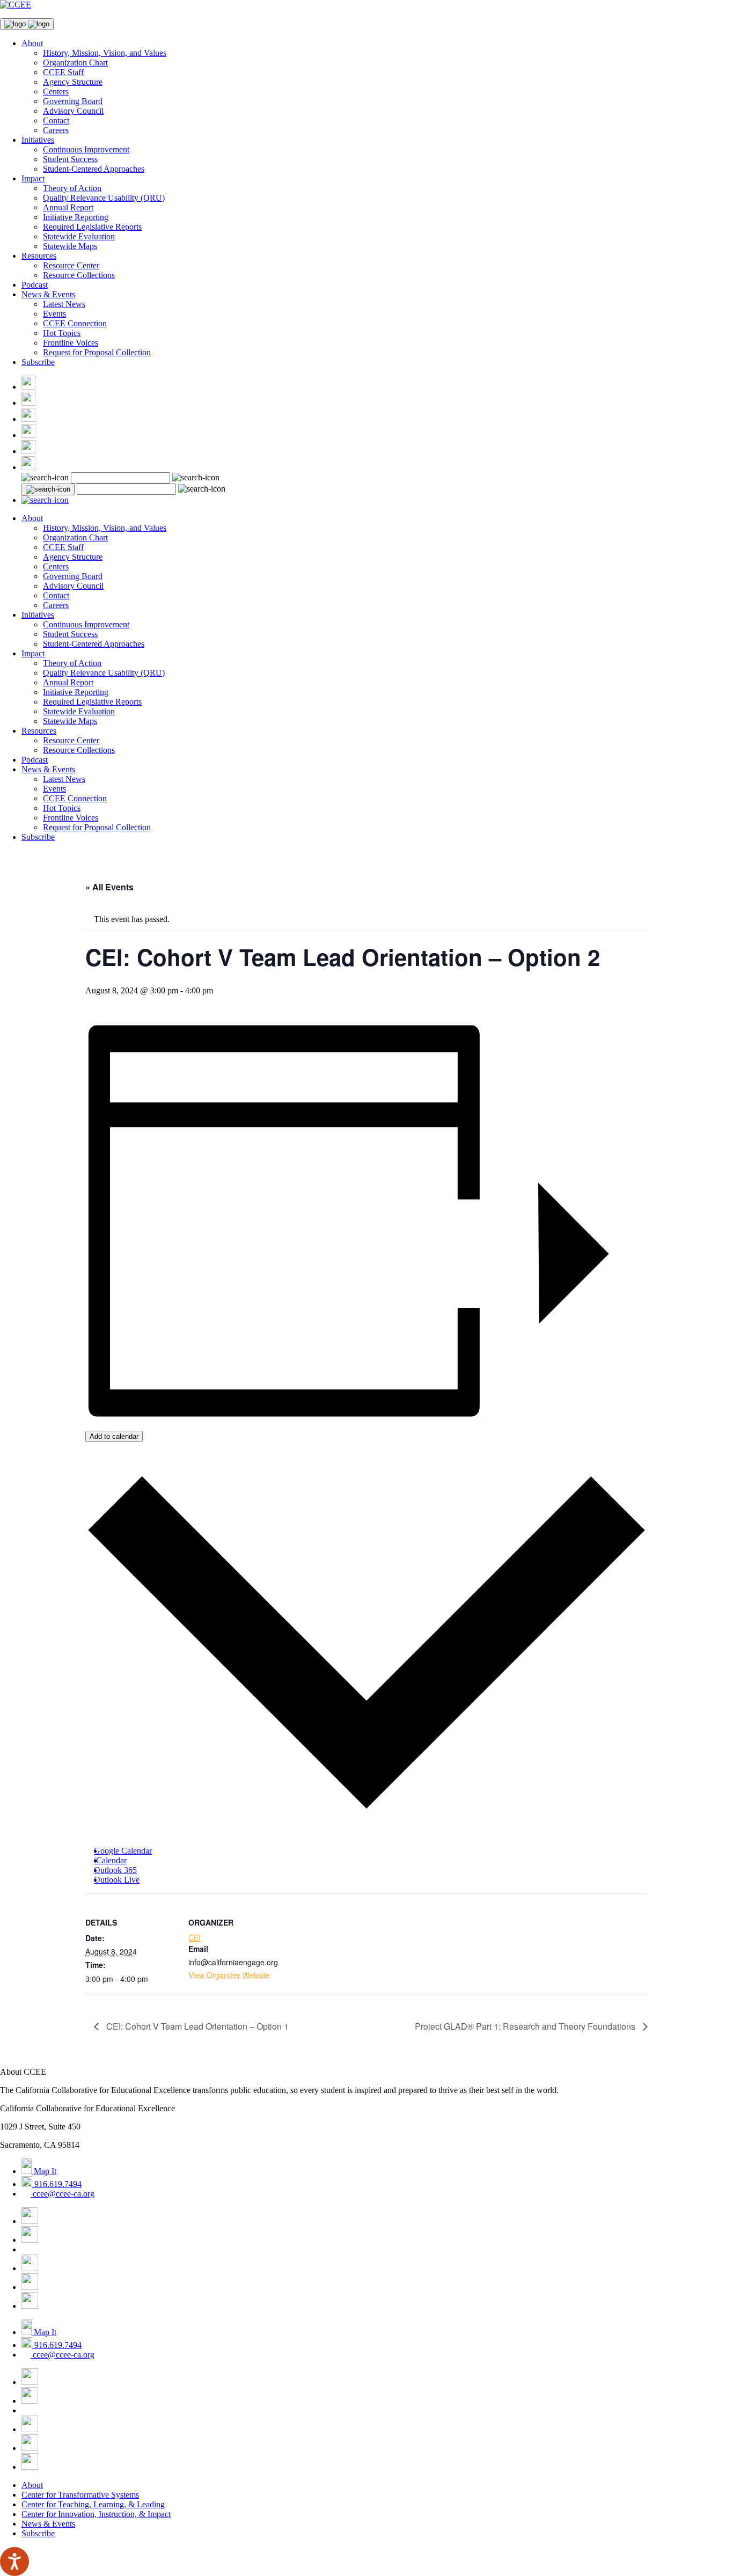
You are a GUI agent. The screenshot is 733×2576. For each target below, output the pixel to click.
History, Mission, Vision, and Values (105, 53)
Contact (56, 120)
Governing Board (73, 101)
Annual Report (68, 207)
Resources (39, 256)
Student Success (70, 159)
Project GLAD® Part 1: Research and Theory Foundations (526, 2026)
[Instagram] (28, 419)
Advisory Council (73, 111)
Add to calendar (114, 1436)
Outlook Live (117, 1880)
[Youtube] (28, 435)
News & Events (48, 294)
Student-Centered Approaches (94, 169)
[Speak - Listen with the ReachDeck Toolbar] (14, 2562)
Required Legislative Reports (92, 227)
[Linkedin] (28, 467)
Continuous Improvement (86, 149)
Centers (56, 92)
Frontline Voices (71, 343)
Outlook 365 (115, 1870)
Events (54, 314)
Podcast (35, 285)
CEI (195, 1937)
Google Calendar (123, 1851)
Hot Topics (62, 333)
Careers (56, 130)
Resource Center (71, 265)
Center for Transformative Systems (80, 2495)
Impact (33, 178)
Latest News (64, 304)
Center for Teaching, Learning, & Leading (93, 2504)
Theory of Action (72, 188)
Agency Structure (73, 82)
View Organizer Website (229, 1975)
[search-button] (48, 489)
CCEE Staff (63, 72)
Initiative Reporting (76, 217)
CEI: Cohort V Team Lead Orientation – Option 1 (196, 2026)
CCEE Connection (75, 323)
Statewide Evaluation (79, 236)
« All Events (109, 887)
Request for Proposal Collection (97, 352)
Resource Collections (79, 275)
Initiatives (38, 140)
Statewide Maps (70, 246)
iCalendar (110, 1860)
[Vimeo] (28, 451)
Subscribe (38, 362)
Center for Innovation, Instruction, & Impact (96, 2514)
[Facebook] (28, 387)
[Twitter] (28, 403)
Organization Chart (75, 63)
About (32, 43)
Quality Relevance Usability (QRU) (104, 198)
